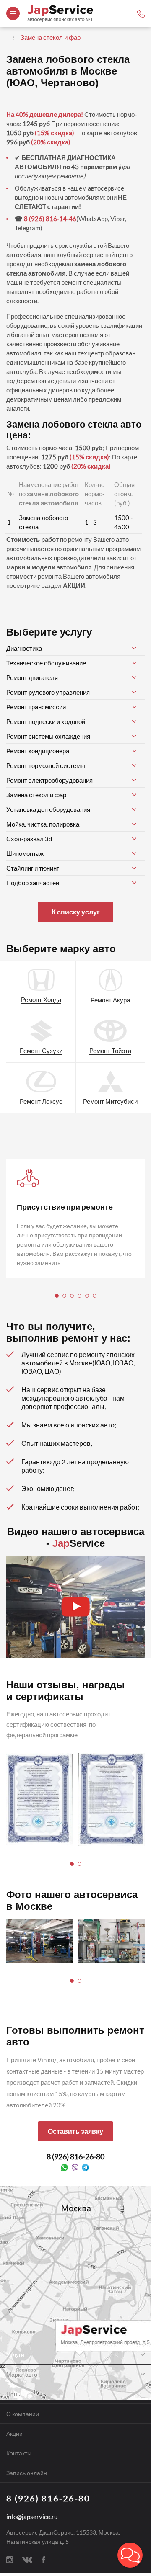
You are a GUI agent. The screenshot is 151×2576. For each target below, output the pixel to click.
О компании (23, 2414)
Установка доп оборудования (48, 809)
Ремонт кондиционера (38, 751)
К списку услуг (76, 912)
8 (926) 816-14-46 (50, 219)
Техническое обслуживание (46, 663)
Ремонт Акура (110, 1000)
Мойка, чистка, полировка (43, 824)
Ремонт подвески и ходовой (46, 721)
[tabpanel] (75, 1218)
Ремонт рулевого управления (48, 692)
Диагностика (24, 648)
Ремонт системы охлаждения (48, 736)
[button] (130, 2555)
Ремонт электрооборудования (49, 780)
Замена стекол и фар (36, 795)
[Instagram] (10, 2559)
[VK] (27, 2559)
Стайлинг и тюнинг (33, 868)
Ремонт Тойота (110, 1051)
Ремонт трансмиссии (36, 707)
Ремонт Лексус (41, 1101)
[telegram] (85, 2167)
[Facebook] (43, 2559)
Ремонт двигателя (32, 677)
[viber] (75, 2167)
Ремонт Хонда (41, 999)
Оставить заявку (75, 2131)
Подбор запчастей (33, 883)
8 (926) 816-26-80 (75, 2156)
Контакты (19, 2453)
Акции (14, 2433)
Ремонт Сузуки (41, 1051)
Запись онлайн (27, 2473)
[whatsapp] (64, 2167)
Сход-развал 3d (29, 839)
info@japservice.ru (32, 2517)
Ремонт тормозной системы (46, 765)
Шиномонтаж (25, 853)
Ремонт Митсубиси (110, 1101)
